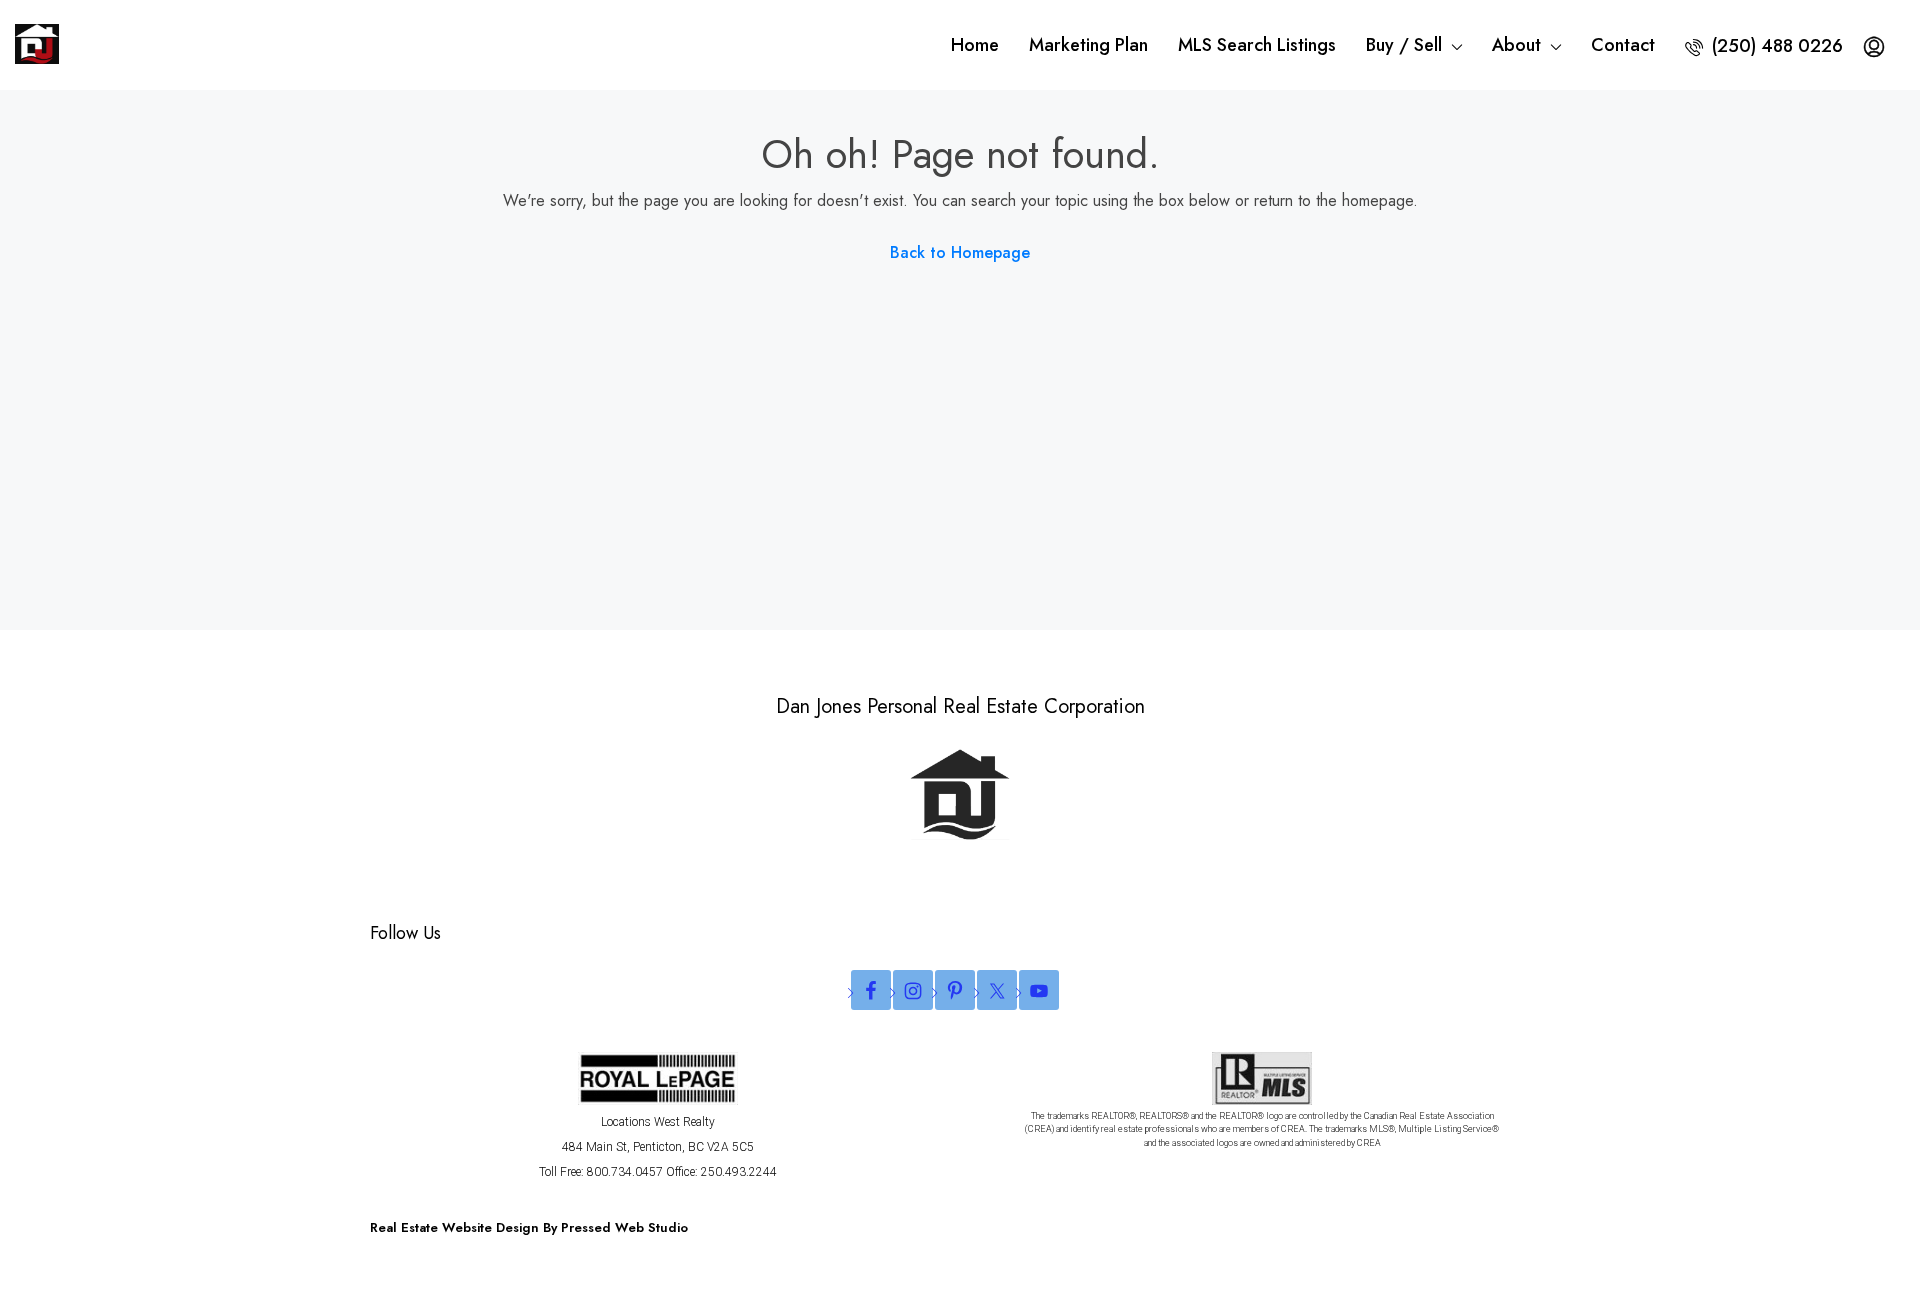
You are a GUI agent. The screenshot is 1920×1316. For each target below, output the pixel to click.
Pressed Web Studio (624, 1227)
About (1516, 45)
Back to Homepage (960, 252)
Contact (1623, 45)
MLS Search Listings (1257, 45)
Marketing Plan (1088, 45)
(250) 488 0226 (1775, 46)
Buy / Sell (1404, 45)
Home (975, 45)
